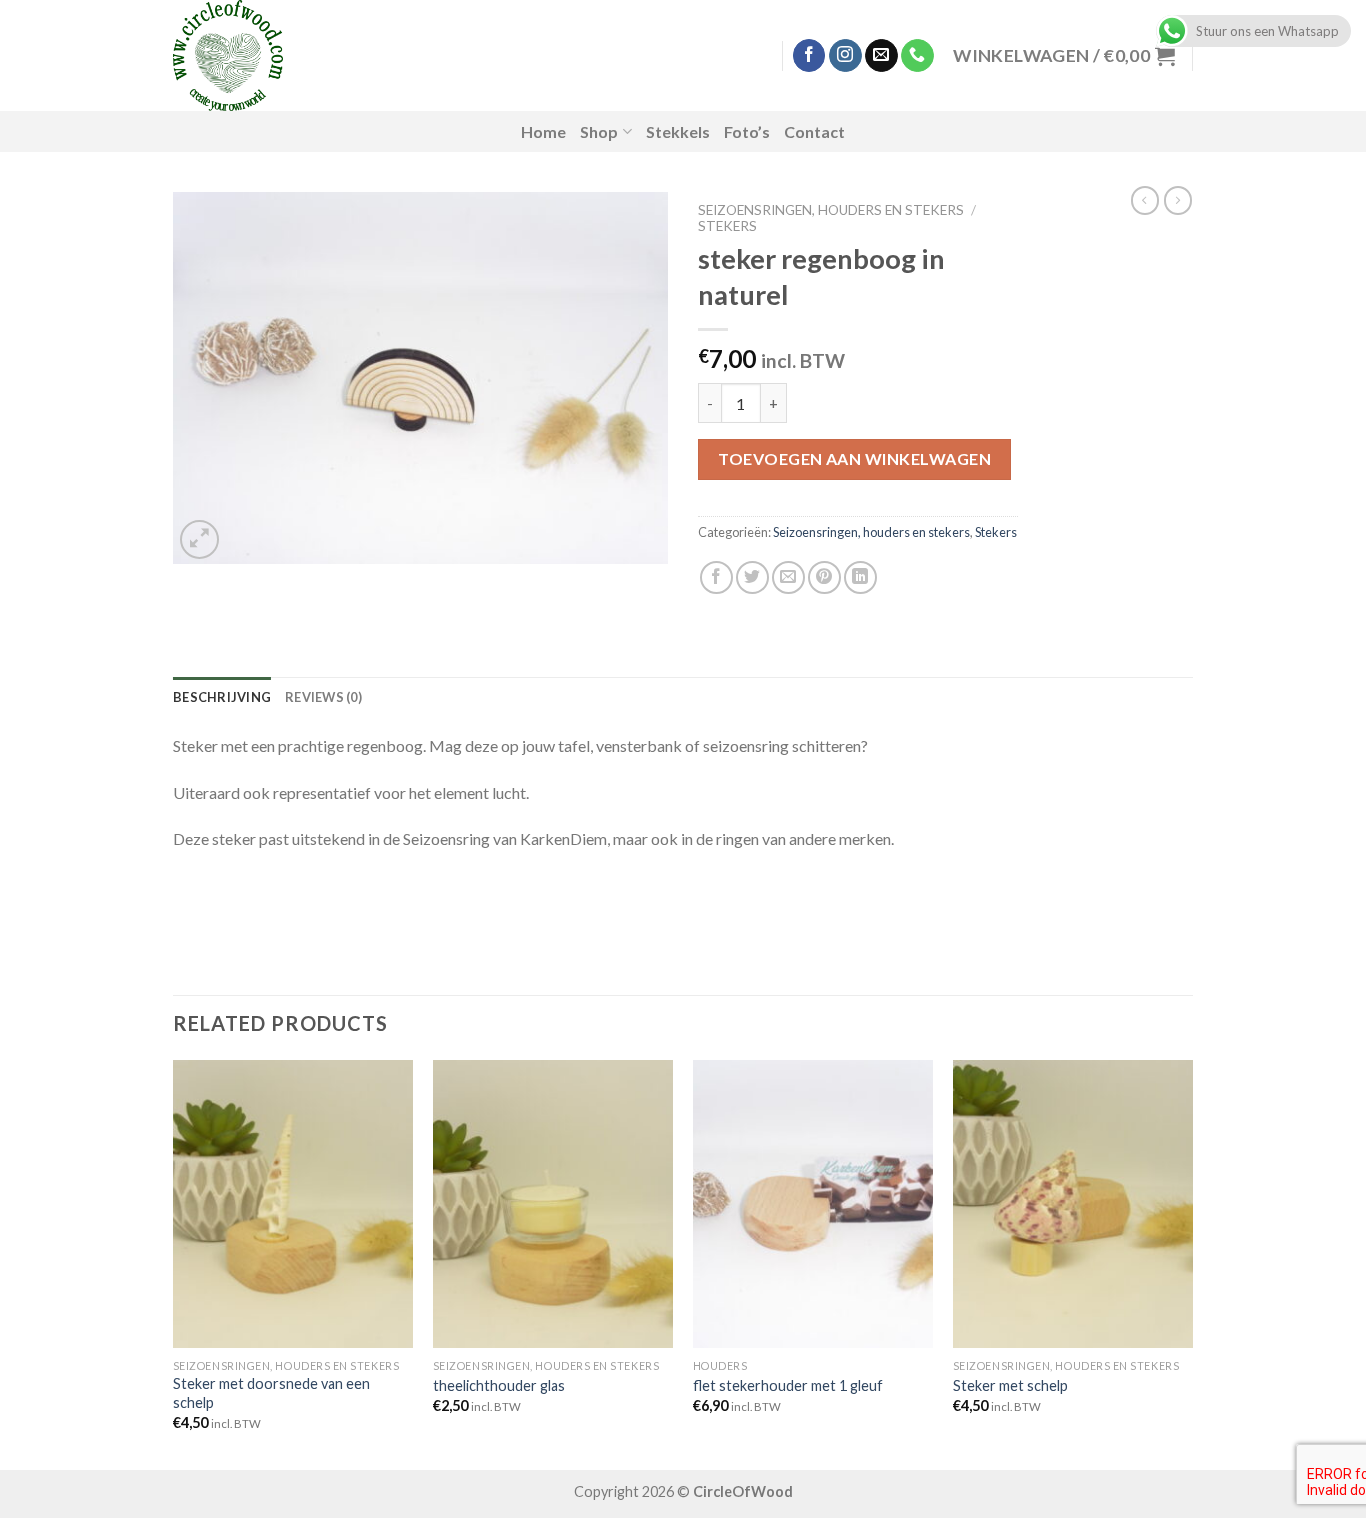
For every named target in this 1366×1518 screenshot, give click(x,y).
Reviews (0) (323, 697)
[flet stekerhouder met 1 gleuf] (813, 1204)
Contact (814, 131)
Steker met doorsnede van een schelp (271, 1393)
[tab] (222, 697)
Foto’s (747, 131)
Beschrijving (222, 697)
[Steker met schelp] (1073, 1204)
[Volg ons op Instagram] (845, 56)
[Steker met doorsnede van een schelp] (293, 1204)
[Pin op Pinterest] (824, 577)
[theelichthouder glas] (553, 1204)
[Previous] (174, 1263)
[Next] (1192, 1263)
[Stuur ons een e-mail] (881, 56)
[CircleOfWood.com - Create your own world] (331, 55)
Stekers (727, 226)
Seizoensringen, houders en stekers (831, 210)
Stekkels (678, 131)
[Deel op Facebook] (716, 577)
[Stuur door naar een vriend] (788, 577)
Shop (599, 131)
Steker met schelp (1010, 1385)
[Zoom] (199, 539)
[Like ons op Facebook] (809, 56)
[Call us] (917, 56)
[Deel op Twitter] (752, 577)
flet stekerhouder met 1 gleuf (788, 1385)
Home (543, 131)
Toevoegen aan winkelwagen (854, 458)
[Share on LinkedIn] (860, 577)
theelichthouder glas (499, 1385)
